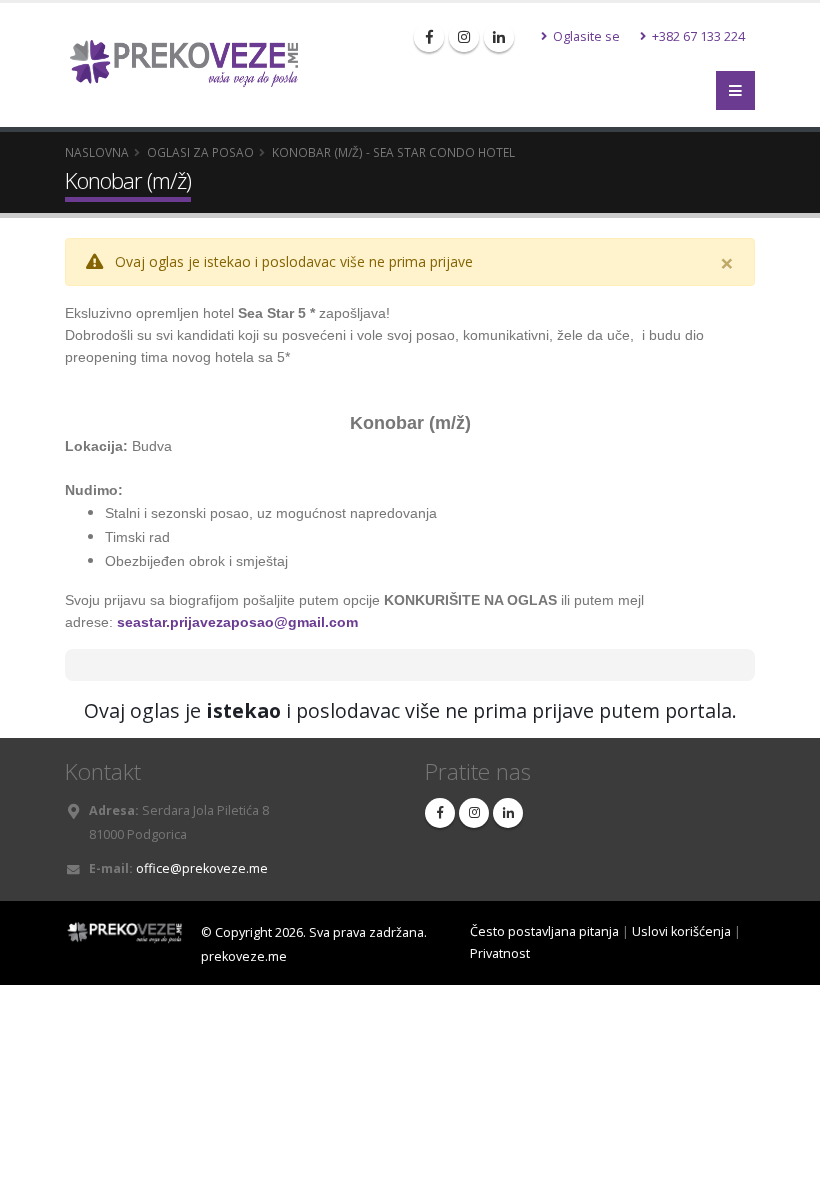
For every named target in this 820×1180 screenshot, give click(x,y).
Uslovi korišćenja (681, 931)
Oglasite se (585, 36)
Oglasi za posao (200, 152)
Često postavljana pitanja (544, 931)
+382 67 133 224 (697, 36)
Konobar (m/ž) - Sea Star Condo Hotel (393, 152)
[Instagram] (464, 37)
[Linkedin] (499, 37)
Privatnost (500, 953)
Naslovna (97, 152)
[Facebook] (429, 37)
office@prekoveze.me (202, 868)
